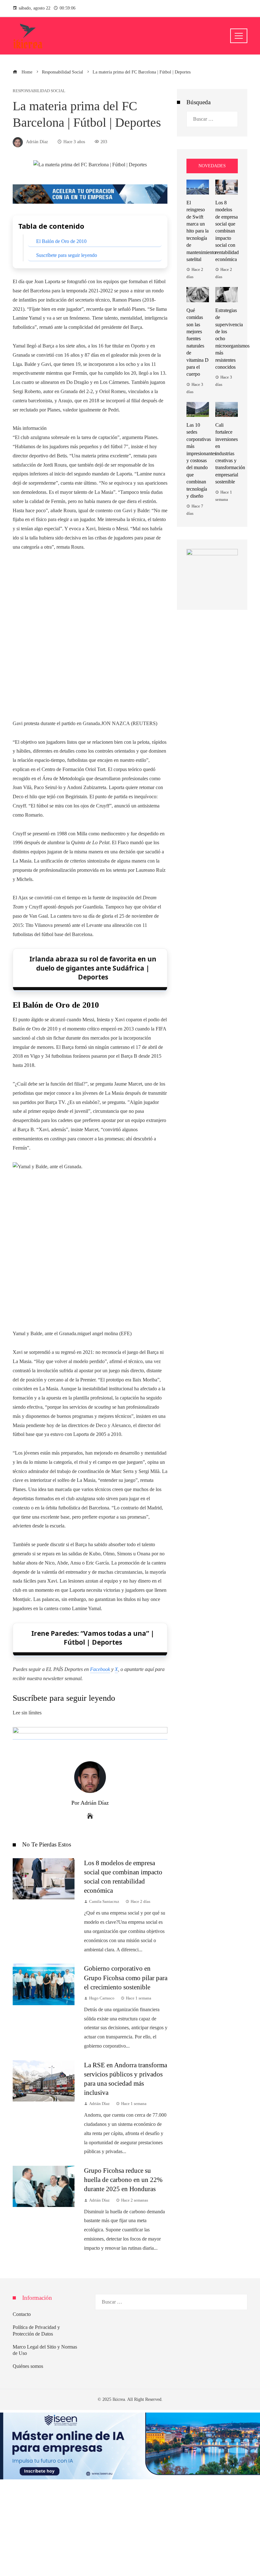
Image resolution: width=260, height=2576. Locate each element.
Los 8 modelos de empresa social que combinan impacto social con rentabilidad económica (227, 231)
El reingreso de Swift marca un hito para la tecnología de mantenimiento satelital (201, 231)
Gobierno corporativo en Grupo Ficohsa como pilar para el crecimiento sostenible (126, 1977)
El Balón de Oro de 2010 (61, 241)
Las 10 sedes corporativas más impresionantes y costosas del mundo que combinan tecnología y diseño (201, 460)
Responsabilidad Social (39, 91)
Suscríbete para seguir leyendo (67, 255)
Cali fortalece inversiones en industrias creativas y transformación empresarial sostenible (230, 453)
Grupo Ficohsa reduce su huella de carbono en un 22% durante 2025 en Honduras (123, 2180)
